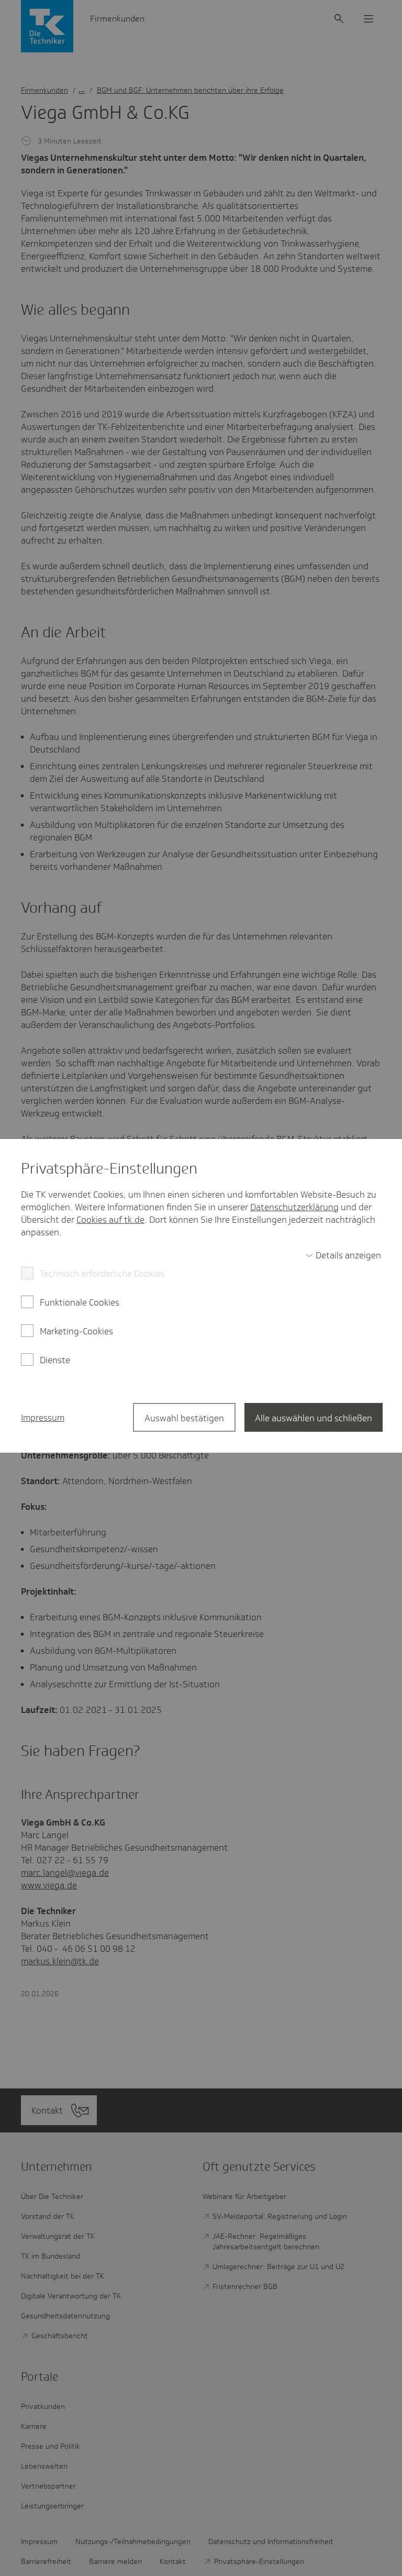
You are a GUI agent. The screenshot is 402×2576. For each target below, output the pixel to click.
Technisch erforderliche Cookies (102, 1274)
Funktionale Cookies (80, 1302)
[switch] (343, 1255)
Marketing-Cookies (76, 1331)
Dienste (55, 1360)
